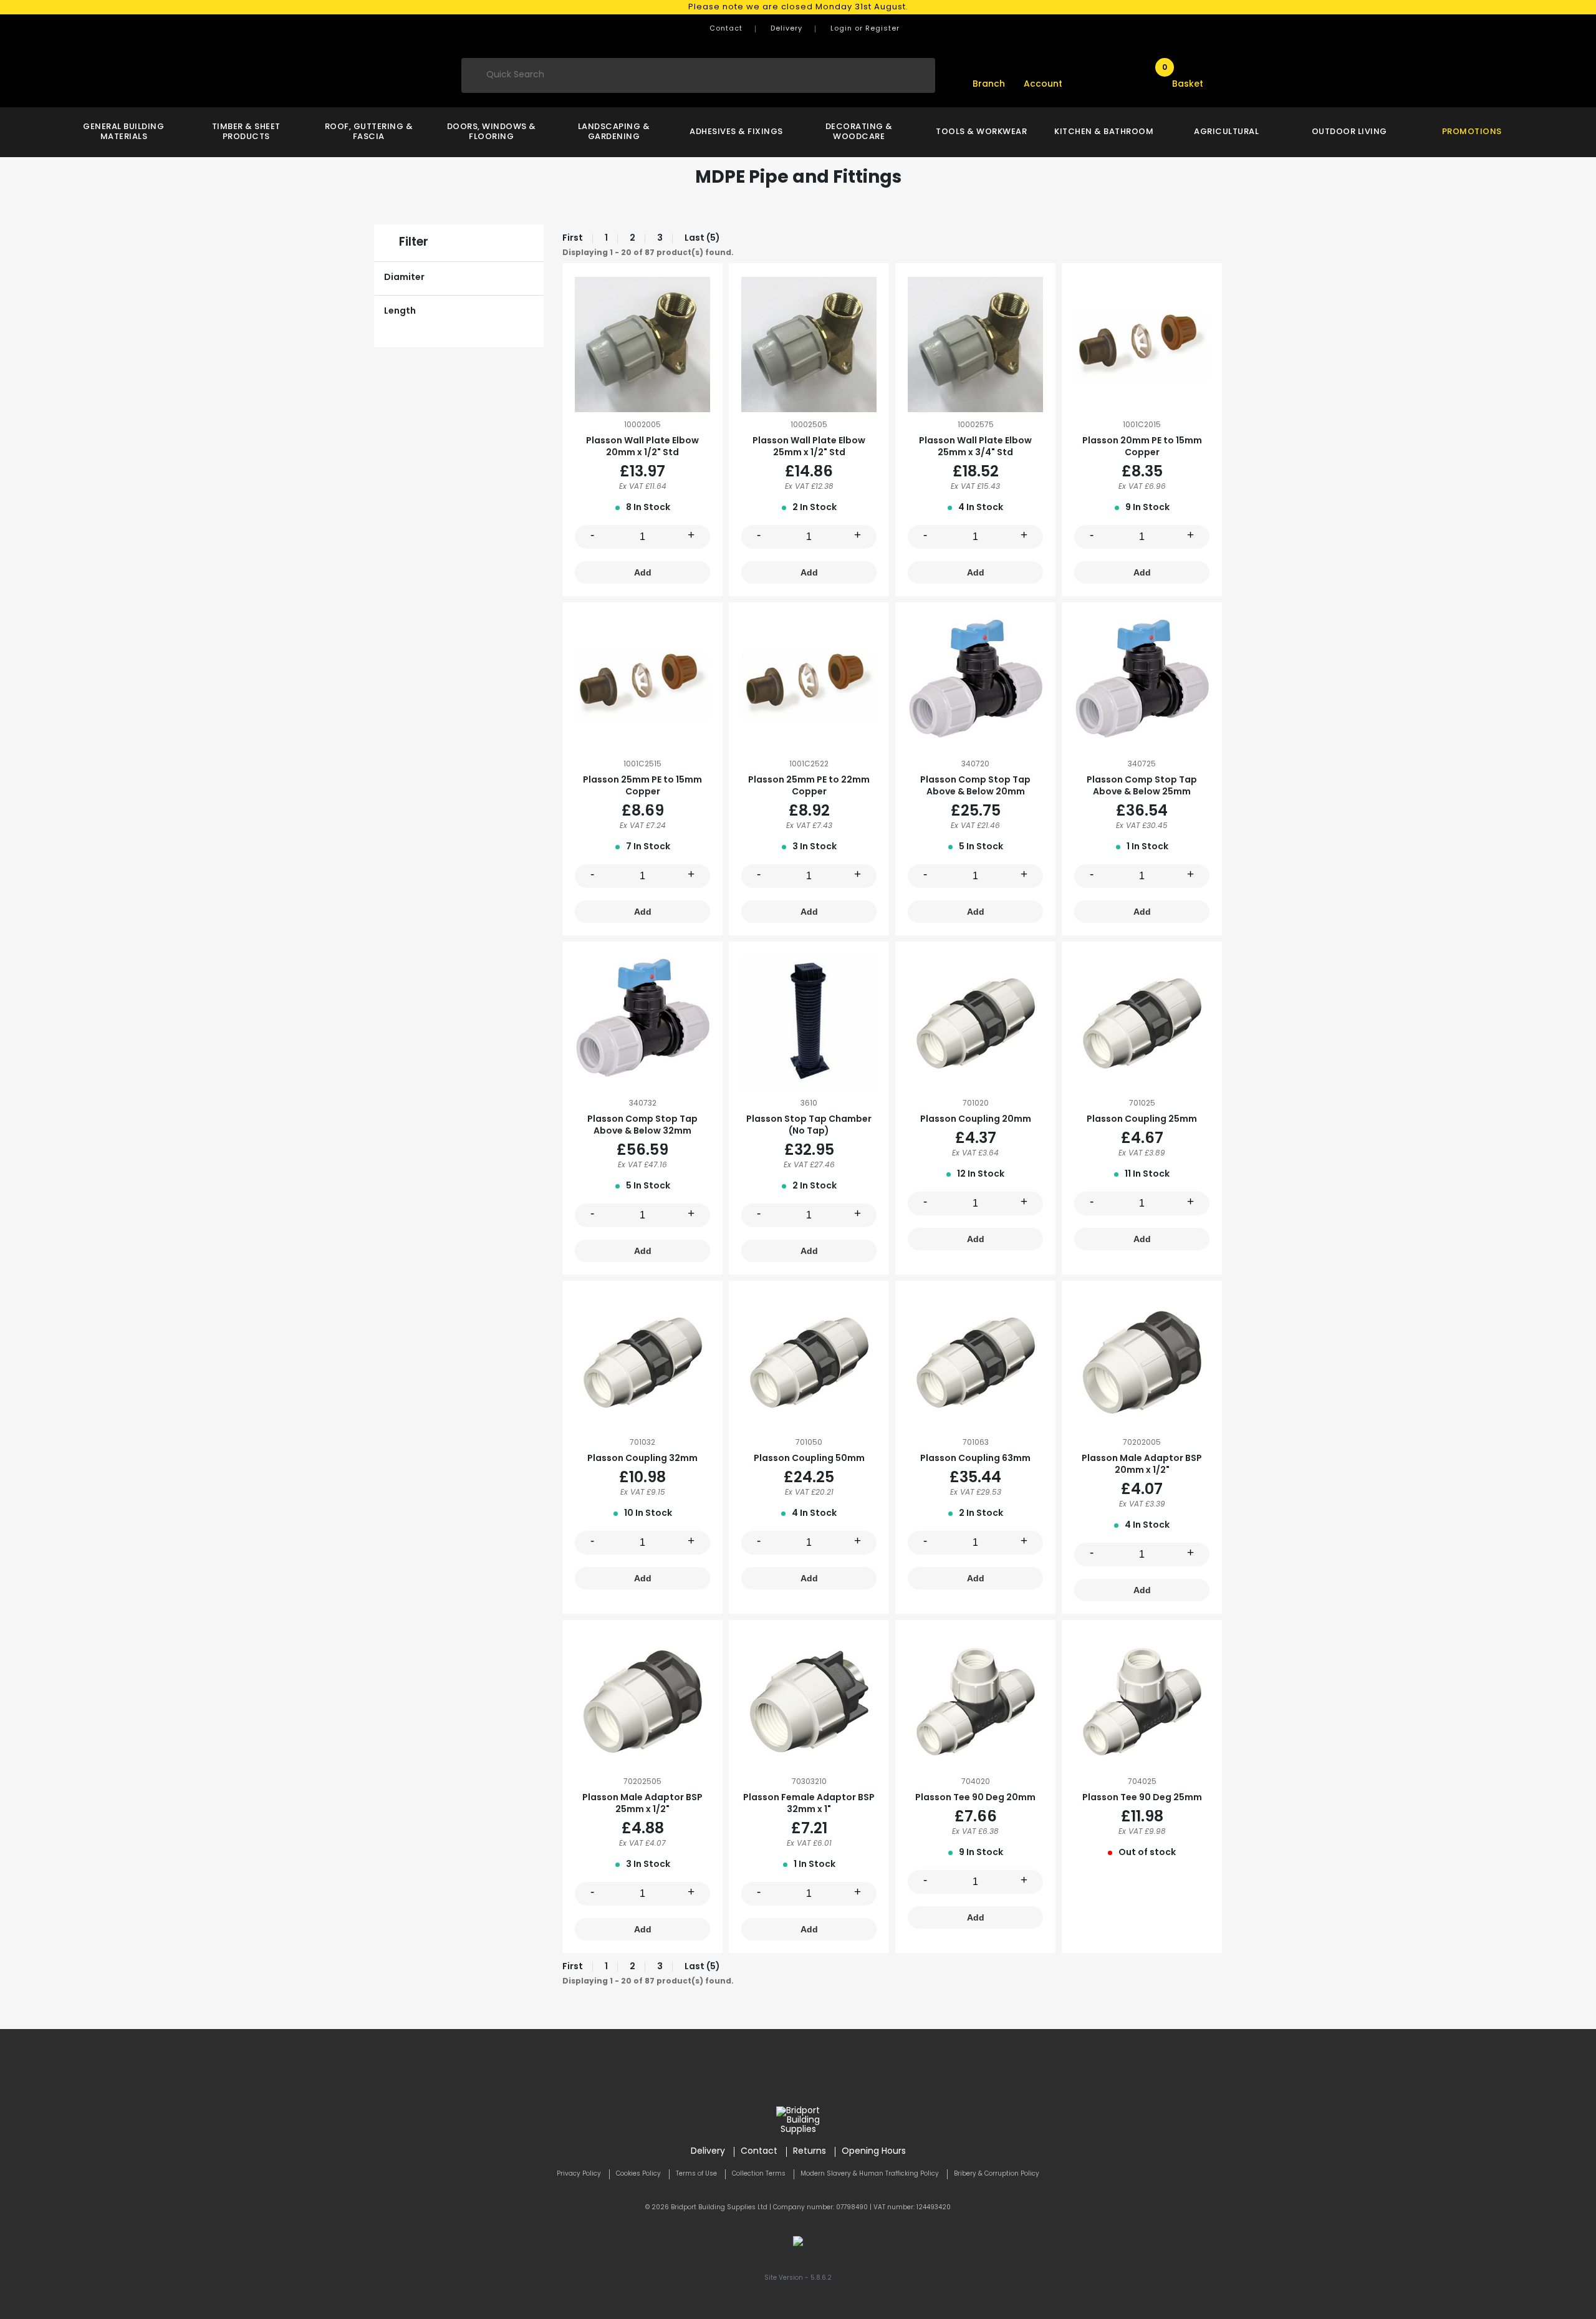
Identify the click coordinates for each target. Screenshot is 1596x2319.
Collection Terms (759, 2174)
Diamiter (404, 278)
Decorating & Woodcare (859, 132)
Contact (726, 29)
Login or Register (865, 29)
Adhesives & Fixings (736, 132)
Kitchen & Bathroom (1104, 132)
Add (643, 572)
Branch (989, 84)
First (573, 239)
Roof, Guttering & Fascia (369, 132)
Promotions (1472, 132)
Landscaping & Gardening (614, 132)
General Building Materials (123, 132)
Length (400, 311)
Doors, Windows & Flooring (492, 132)
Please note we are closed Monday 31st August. (798, 7)
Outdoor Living (1349, 132)
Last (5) (702, 239)
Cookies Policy (638, 2174)
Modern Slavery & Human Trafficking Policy (870, 2174)
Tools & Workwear (981, 132)
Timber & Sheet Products (246, 132)
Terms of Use (696, 2174)
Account (1043, 84)
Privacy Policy (579, 2174)
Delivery (786, 29)
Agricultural (1226, 132)
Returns (810, 2152)
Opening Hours (874, 2152)
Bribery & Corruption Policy (997, 2174)
